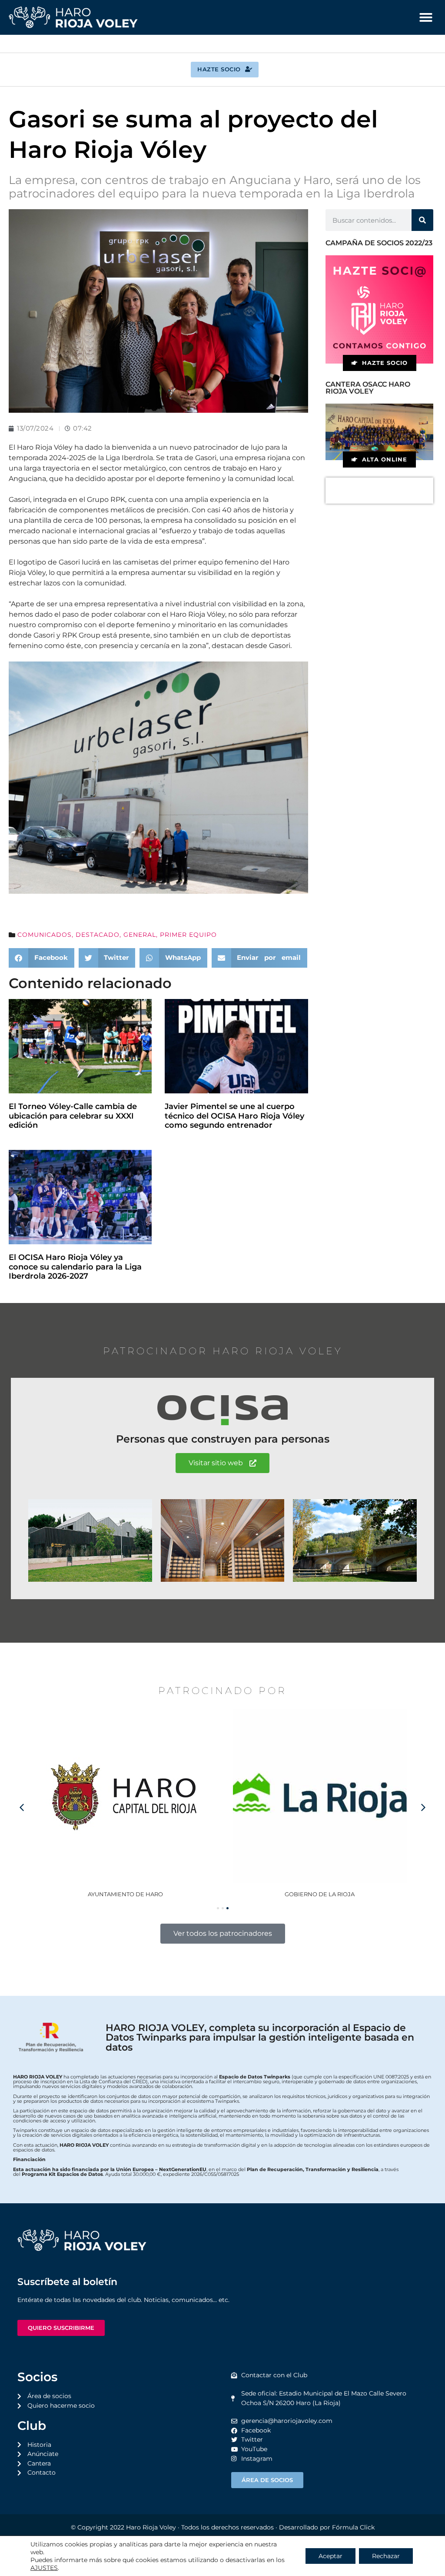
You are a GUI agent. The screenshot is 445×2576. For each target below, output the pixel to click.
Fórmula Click (353, 2527)
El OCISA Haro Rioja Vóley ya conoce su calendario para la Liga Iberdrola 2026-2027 (75, 1267)
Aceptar (330, 2556)
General (140, 935)
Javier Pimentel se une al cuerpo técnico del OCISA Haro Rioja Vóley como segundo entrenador (234, 1116)
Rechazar (386, 2556)
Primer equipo (188, 935)
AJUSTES (44, 2568)
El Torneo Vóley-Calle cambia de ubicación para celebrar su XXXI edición (73, 1116)
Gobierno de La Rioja (125, 1894)
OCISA (320, 1894)
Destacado (98, 935)
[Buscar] (422, 220)
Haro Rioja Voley (151, 2527)
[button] (426, 17)
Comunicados (45, 935)
